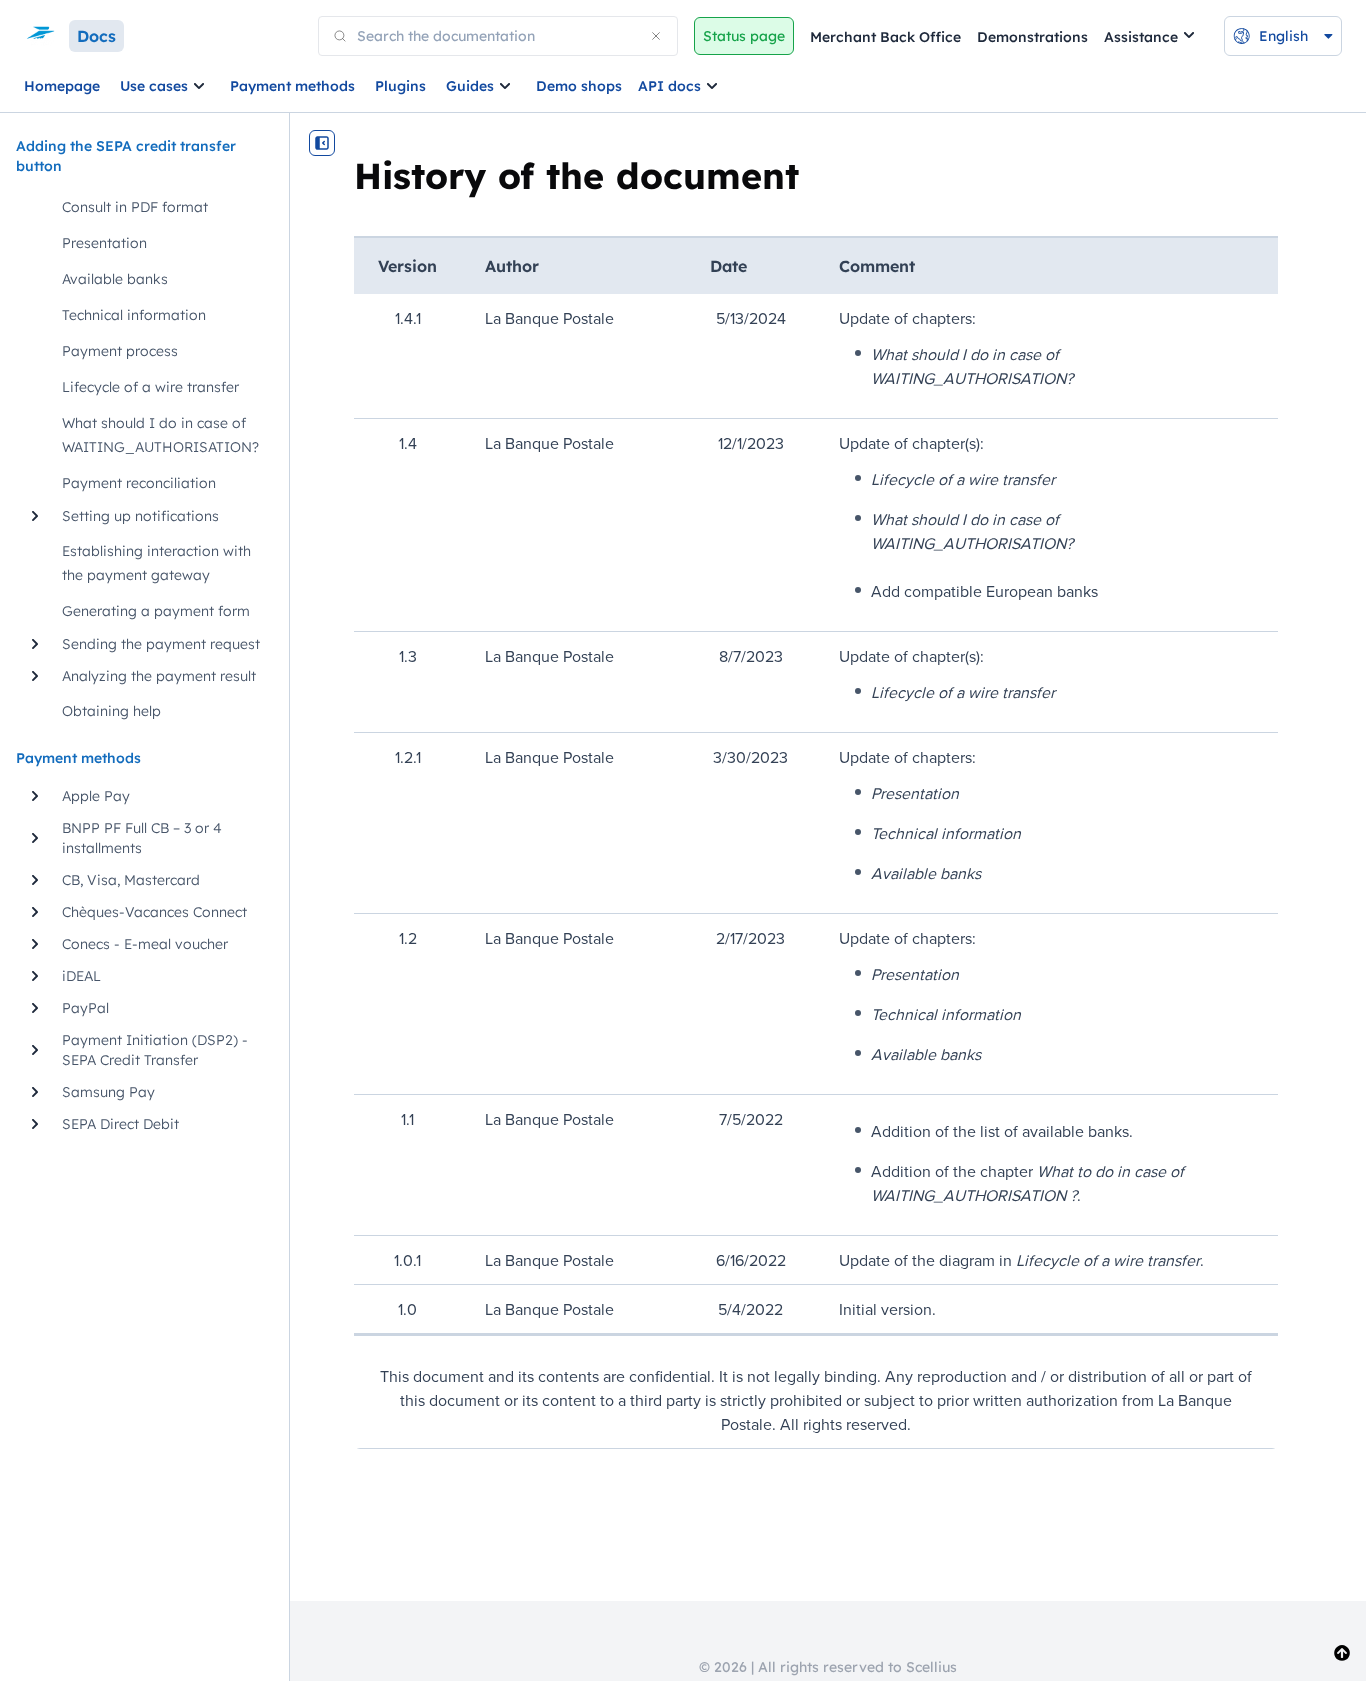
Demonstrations (1032, 37)
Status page (744, 36)
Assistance (1141, 37)
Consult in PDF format (135, 207)
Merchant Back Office (885, 37)
